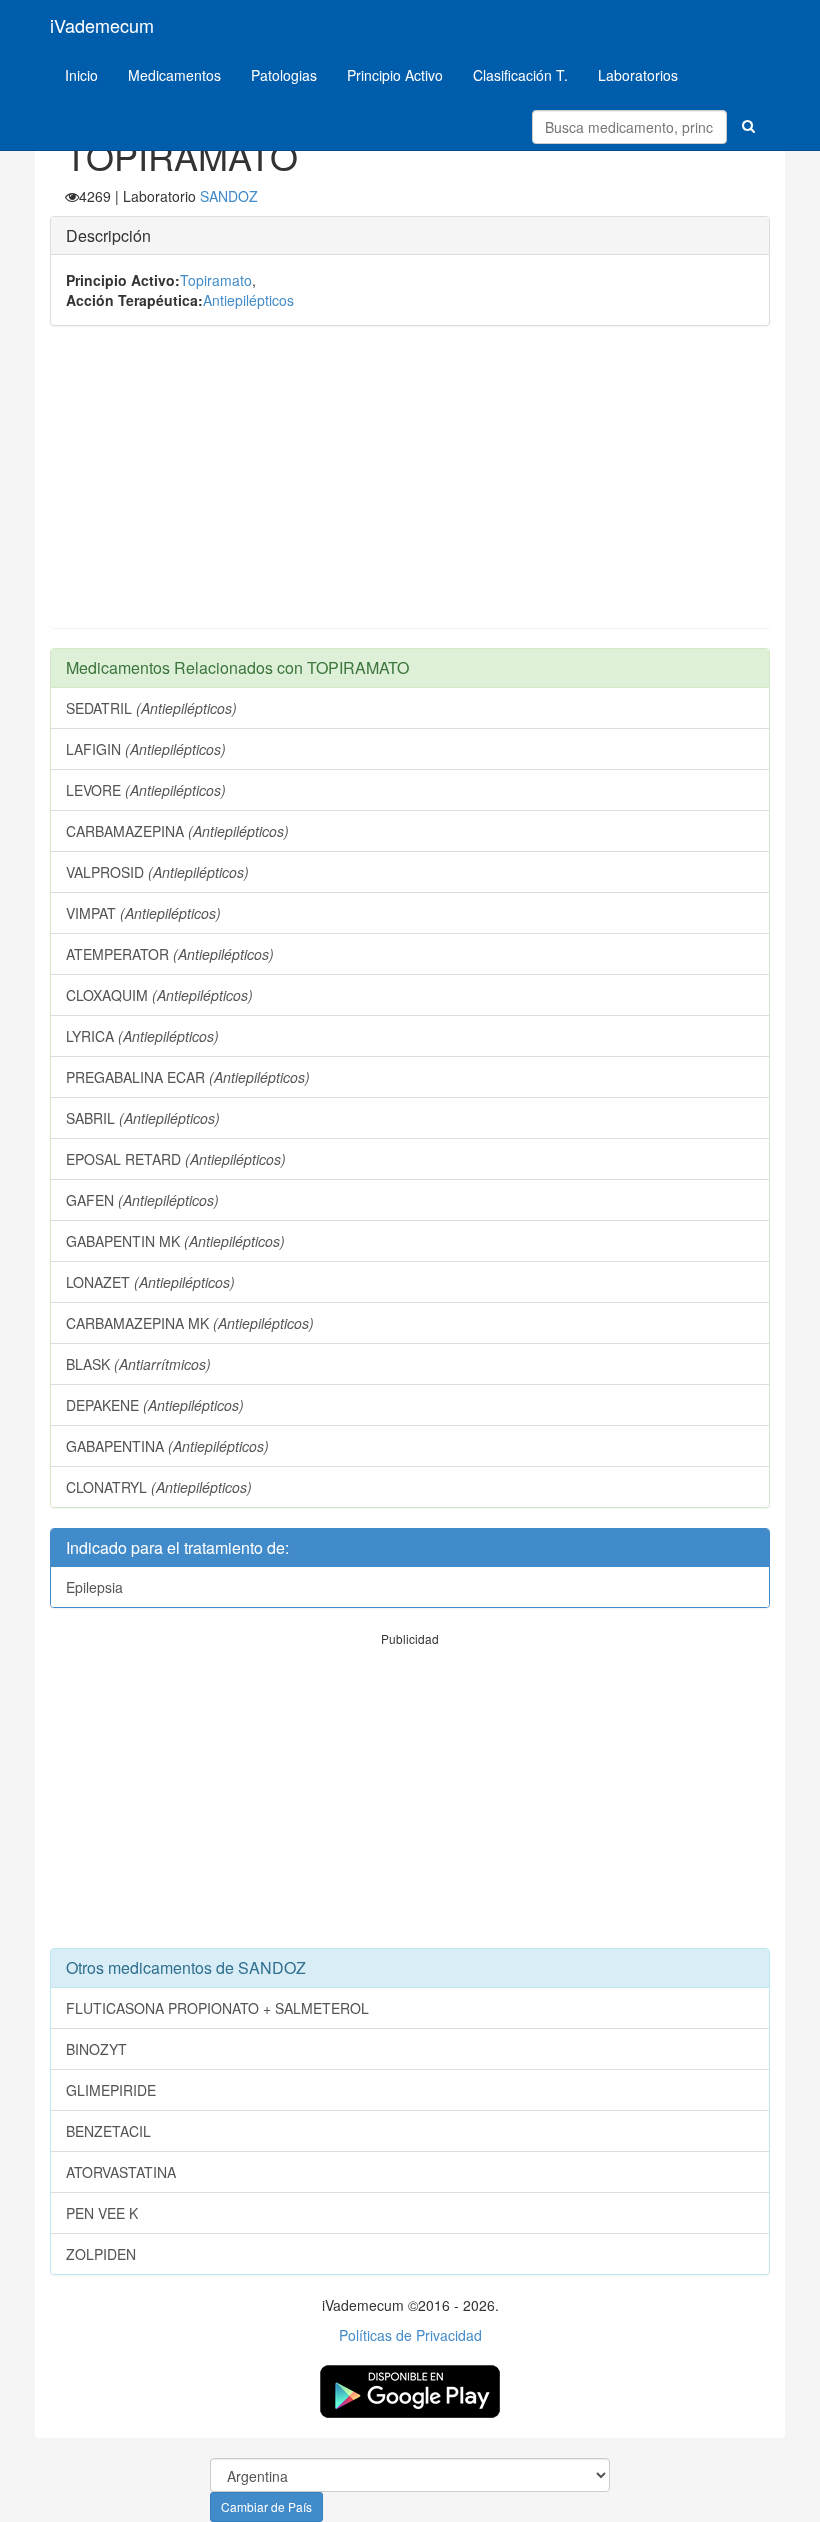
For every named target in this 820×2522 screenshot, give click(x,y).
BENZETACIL (108, 2131)
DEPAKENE (155, 1405)
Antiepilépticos (248, 300)
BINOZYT (96, 2049)
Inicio (81, 75)
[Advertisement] (410, 487)
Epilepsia (94, 1587)
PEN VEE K (102, 2213)
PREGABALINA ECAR (188, 1077)
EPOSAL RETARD (176, 1159)
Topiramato (216, 280)
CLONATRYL (159, 1487)
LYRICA (142, 1036)
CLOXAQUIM (159, 995)
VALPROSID (157, 872)
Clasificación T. (520, 75)
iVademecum (102, 25)
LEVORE (146, 790)
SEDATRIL (151, 708)
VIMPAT (143, 913)
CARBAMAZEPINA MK (190, 1323)
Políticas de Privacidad (410, 2335)
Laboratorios (638, 75)
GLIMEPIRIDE (111, 2090)
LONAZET (150, 1282)
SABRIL (143, 1118)
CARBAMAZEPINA (177, 831)
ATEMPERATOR (170, 954)
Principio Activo (395, 75)
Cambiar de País (266, 2506)
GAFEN (142, 1200)
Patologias (284, 75)
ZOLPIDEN (101, 2254)
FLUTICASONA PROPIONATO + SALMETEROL (217, 2008)
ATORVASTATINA (121, 2172)
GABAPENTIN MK (175, 1241)
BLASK (138, 1364)
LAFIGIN (146, 749)
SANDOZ (229, 196)
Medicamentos (174, 75)
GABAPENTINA (167, 1446)
